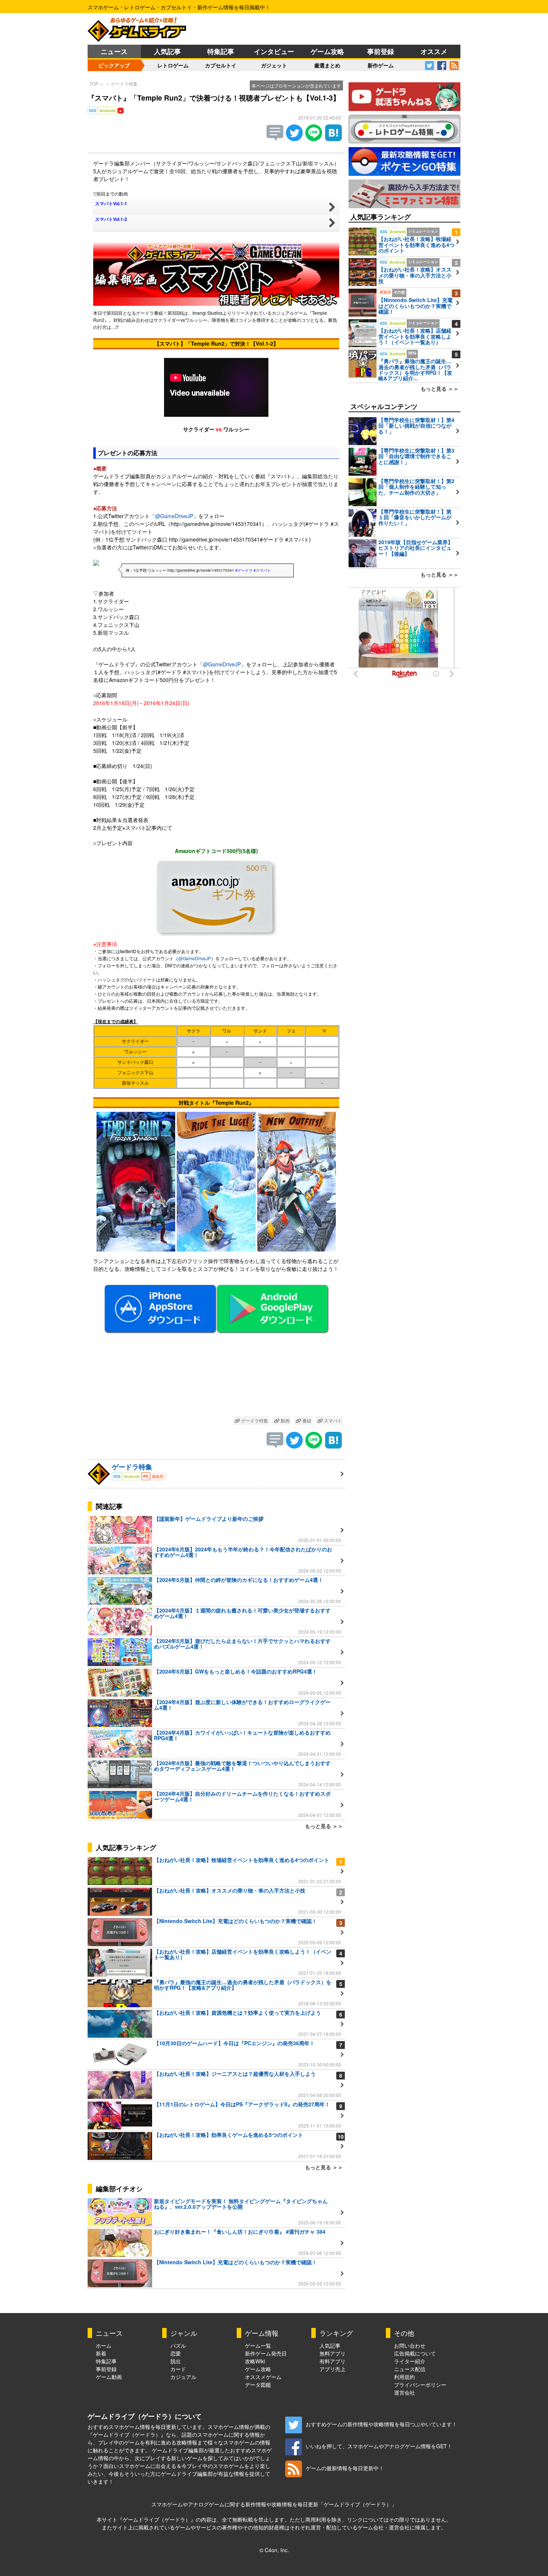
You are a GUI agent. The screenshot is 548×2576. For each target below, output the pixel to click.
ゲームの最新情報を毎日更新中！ (345, 2468)
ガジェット (274, 65)
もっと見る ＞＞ (324, 1826)
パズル (178, 2345)
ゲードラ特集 (124, 84)
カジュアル (183, 2377)
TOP (94, 84)
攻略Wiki (255, 2361)
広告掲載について (415, 2353)
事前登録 (381, 51)
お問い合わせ (410, 2345)
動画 (285, 1420)
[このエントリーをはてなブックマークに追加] (333, 139)
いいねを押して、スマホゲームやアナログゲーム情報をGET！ (379, 2446)
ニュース (114, 51)
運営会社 (404, 2392)
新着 (101, 2353)
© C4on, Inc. (274, 2550)
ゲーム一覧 (258, 2345)
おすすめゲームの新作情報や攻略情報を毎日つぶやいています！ (381, 2424)
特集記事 (221, 51)
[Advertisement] (216, 1378)
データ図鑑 (258, 2385)
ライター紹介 (410, 2361)
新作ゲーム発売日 (266, 2353)
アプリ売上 (333, 2369)
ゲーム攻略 (327, 51)
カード (178, 2369)
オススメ (434, 51)
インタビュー (274, 51)
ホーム (104, 2345)
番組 (306, 1420)
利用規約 (404, 2377)
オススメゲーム (263, 2377)
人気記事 (167, 51)
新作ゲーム (381, 65)
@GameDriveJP (174, 516)
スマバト (332, 1420)
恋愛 (176, 2353)
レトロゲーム (173, 65)
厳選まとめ (327, 65)
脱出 (176, 2361)
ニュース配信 (410, 2369)
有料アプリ (333, 2361)
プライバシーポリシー (420, 2385)
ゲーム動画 (109, 2377)
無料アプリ (333, 2353)
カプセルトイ (221, 65)
